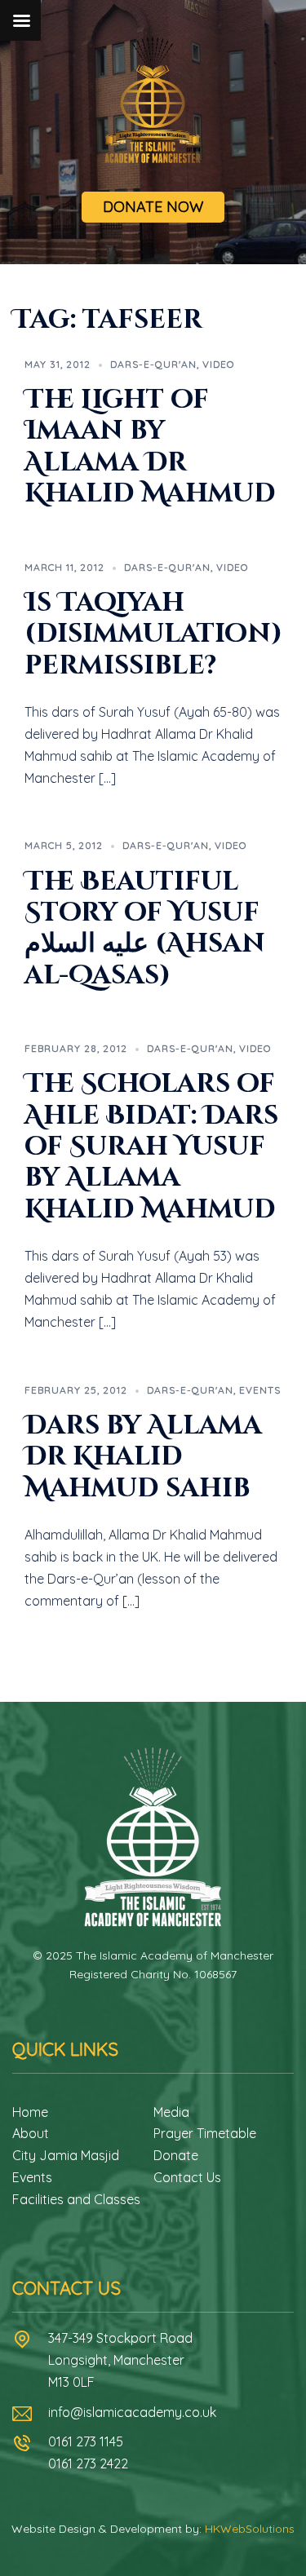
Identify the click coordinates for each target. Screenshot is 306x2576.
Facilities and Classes (76, 2199)
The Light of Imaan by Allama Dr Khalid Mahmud (150, 447)
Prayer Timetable (205, 2133)
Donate (176, 2155)
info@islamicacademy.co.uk (132, 2412)
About (31, 2133)
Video (218, 364)
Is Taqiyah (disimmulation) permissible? (153, 634)
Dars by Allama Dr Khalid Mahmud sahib (143, 1457)
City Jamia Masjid (66, 2155)
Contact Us (187, 2177)
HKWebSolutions (250, 2529)
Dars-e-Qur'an (153, 364)
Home (30, 2112)
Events (260, 1390)
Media (171, 2112)
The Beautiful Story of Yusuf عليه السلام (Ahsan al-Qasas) (145, 929)
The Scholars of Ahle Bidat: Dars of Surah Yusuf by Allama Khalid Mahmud (151, 1147)
